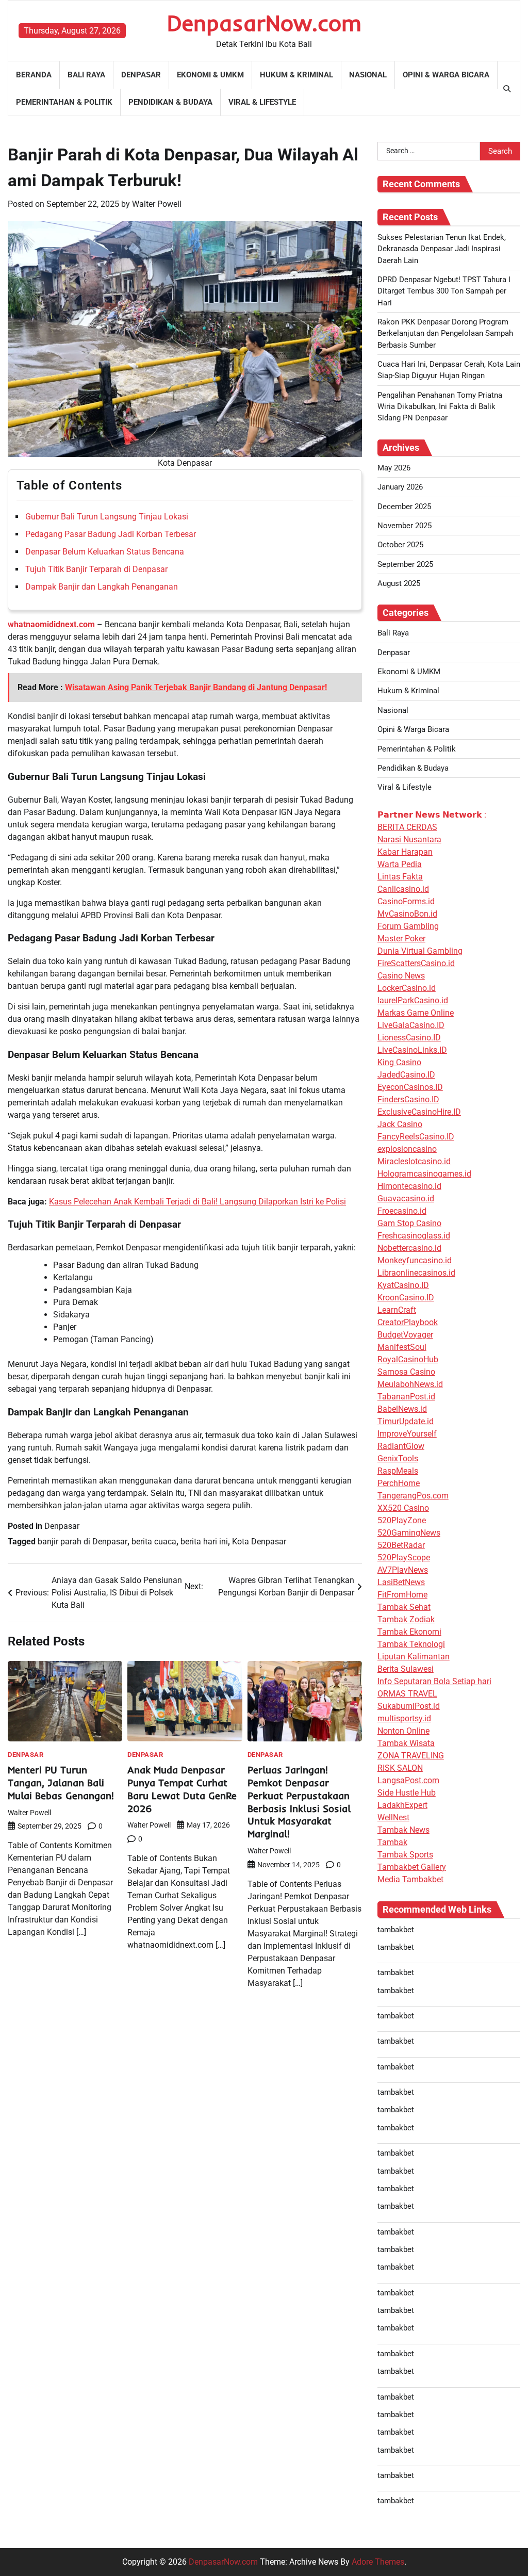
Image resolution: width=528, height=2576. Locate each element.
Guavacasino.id (406, 1199)
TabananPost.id (406, 1397)
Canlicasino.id (403, 889)
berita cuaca (154, 1542)
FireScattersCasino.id (416, 963)
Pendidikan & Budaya (170, 102)
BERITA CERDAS (407, 827)
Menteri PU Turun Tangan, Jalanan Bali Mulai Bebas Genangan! (61, 1783)
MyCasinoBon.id (407, 914)
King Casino (399, 1062)
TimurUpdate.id (406, 1421)
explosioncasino (407, 1149)
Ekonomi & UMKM (210, 75)
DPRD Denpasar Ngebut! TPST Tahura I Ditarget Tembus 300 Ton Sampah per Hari (444, 291)
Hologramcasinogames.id (424, 1174)
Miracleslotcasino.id (414, 1161)
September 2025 (405, 564)
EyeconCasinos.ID (410, 1087)
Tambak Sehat (404, 1607)
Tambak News (403, 1830)
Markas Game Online (416, 1013)
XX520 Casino (403, 1508)
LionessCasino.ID (409, 1038)
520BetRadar (401, 1545)
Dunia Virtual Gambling (420, 951)
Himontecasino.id (409, 1186)
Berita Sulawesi (406, 1669)
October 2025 (400, 545)
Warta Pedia (400, 864)
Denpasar (141, 75)
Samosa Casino (406, 1372)
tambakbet (396, 1930)
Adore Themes (378, 2562)
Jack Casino (400, 1124)
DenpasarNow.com (264, 23)
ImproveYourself (407, 1434)
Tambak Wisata (406, 1743)
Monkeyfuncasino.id (415, 1260)
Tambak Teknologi (411, 1644)
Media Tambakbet (410, 1879)
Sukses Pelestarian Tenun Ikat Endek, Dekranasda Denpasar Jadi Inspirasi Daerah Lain (442, 249)
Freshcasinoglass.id (414, 1236)
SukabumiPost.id (409, 1706)
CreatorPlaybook (408, 1322)
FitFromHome (402, 1595)
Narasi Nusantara (409, 839)
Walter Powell (157, 204)
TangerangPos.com (413, 1496)
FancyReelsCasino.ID (416, 1137)
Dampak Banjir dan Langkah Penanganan (102, 587)
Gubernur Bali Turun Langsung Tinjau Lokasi (107, 517)
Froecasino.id (402, 1211)
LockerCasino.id (407, 988)
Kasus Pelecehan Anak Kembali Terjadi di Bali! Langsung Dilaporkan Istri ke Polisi (197, 1202)
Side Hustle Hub (407, 1793)
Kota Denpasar (259, 1542)
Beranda (34, 75)
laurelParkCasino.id (413, 1000)
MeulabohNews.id (410, 1384)
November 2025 (405, 526)
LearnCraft (397, 1310)
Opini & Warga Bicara (446, 75)
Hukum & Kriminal (296, 75)
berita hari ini (204, 1542)
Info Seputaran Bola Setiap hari (434, 1681)
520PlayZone (402, 1520)
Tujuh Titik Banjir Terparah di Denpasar (96, 569)
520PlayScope (404, 1558)
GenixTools (398, 1458)
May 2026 (394, 468)
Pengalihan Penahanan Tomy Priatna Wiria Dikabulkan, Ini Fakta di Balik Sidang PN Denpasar (440, 407)
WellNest (393, 1817)
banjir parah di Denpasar (82, 1542)
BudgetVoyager (405, 1335)
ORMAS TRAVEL (407, 1694)
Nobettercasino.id (409, 1248)
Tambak (392, 1842)
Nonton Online (403, 1731)
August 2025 (399, 583)
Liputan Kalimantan (414, 1657)
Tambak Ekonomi (409, 1632)
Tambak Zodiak (406, 1619)
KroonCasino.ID (406, 1298)
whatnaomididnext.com (51, 624)
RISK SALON (400, 1768)
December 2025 (404, 507)
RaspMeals (398, 1471)
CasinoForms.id (406, 901)
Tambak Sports (405, 1855)
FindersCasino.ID (408, 1099)
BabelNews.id (402, 1409)
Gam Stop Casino (409, 1223)
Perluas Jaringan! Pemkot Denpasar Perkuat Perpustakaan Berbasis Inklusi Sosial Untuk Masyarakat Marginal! (299, 1802)
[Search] (507, 89)
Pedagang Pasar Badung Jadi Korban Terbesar (111, 534)
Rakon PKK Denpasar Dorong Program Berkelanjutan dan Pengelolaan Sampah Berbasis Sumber (445, 333)
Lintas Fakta (400, 877)
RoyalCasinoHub (408, 1359)
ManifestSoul (402, 1347)
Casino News (401, 976)
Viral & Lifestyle (262, 102)
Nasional (368, 75)
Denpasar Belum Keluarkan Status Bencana (105, 552)
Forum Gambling (408, 926)
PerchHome (399, 1483)
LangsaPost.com (408, 1780)
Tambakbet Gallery (412, 1867)
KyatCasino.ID (403, 1285)
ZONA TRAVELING (411, 1756)
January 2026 (400, 487)
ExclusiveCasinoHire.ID (419, 1112)
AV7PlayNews (403, 1570)
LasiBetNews (401, 1582)
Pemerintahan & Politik (64, 102)
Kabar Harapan (405, 852)
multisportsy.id (404, 1718)
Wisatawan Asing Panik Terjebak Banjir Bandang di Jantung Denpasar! (196, 687)
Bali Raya (86, 75)
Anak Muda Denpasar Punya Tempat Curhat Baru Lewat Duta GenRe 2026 (182, 1789)
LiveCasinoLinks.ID (412, 1050)
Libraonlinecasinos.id (416, 1273)
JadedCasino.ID (406, 1075)
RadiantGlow (401, 1446)
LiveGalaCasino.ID (411, 1025)
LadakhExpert (402, 1805)
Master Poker (401, 939)
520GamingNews (409, 1533)
